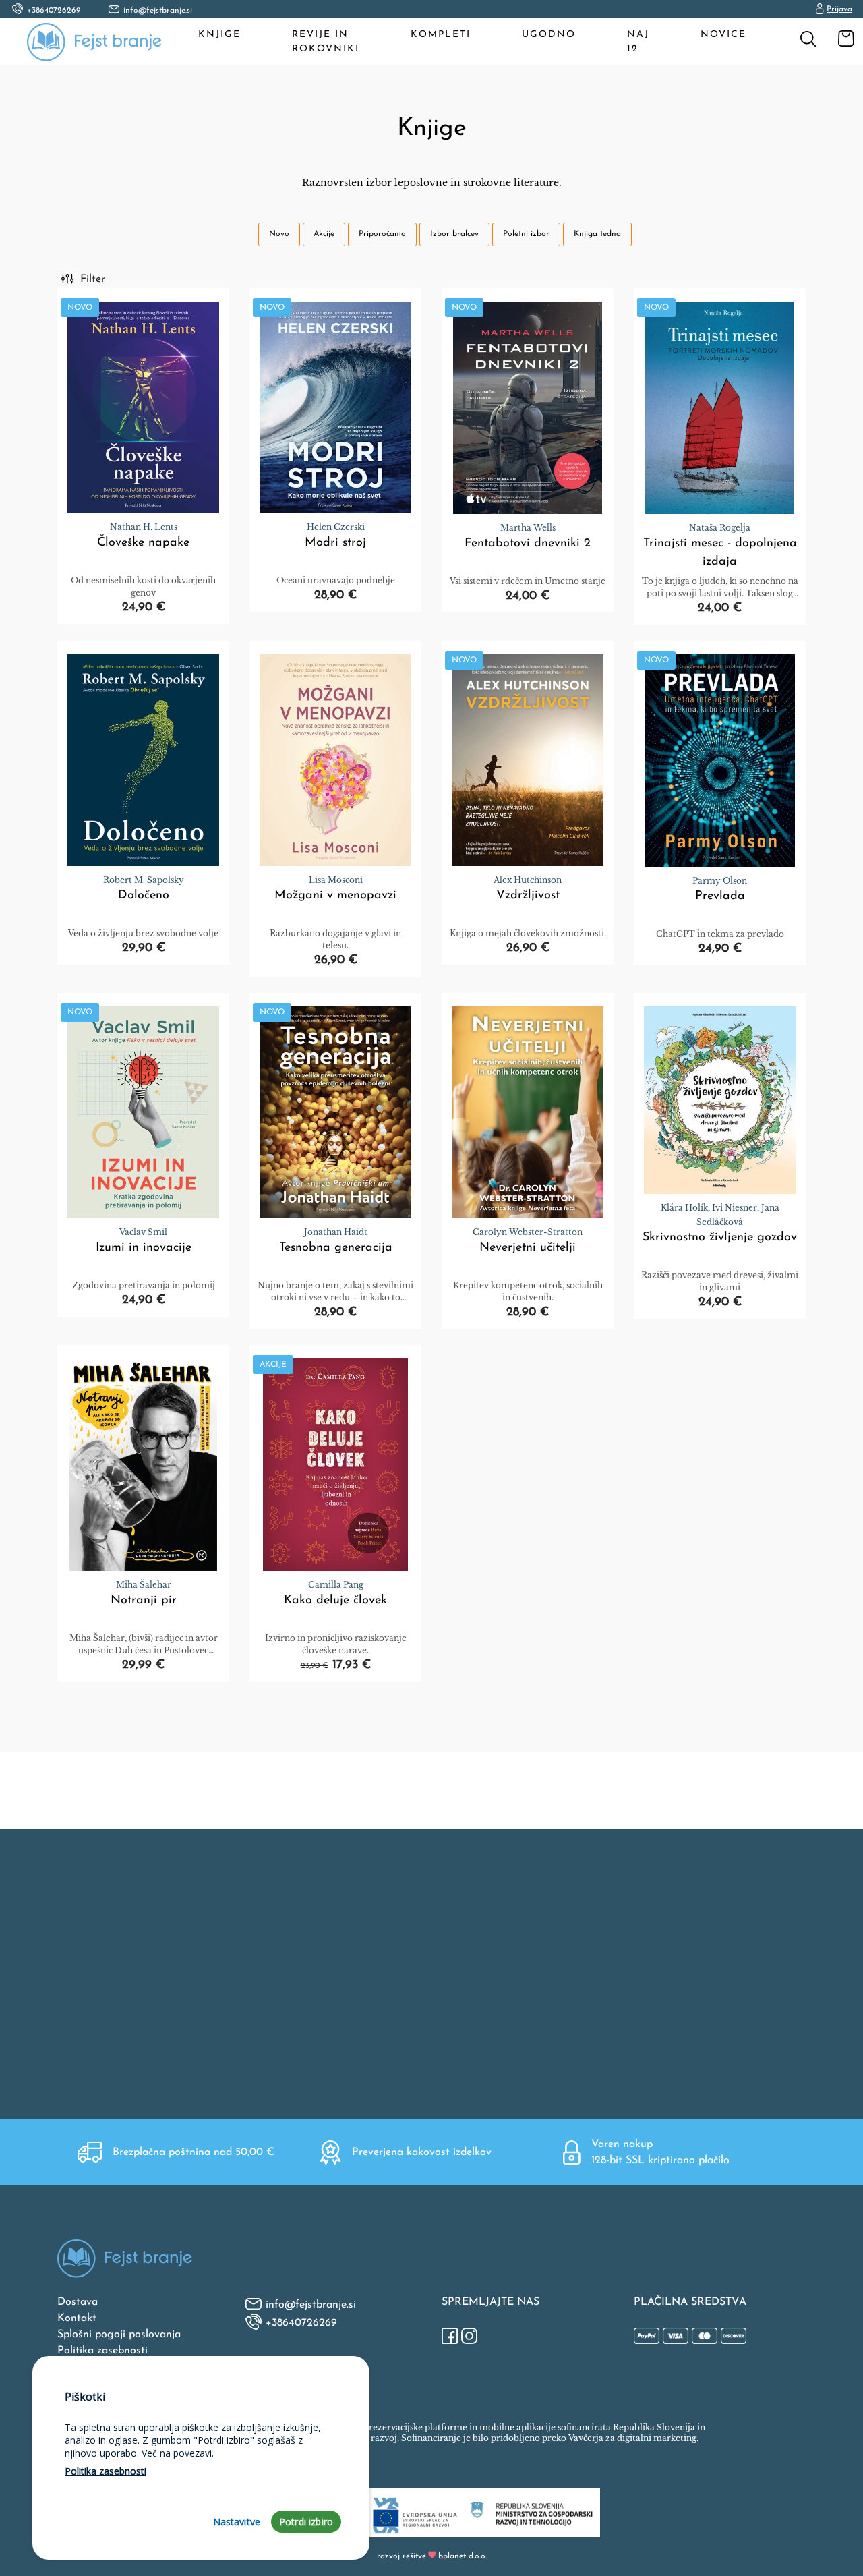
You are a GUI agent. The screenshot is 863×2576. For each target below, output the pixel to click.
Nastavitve (237, 2522)
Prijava (839, 9)
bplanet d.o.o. (463, 2556)
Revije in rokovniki (326, 42)
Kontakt (77, 2318)
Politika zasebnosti (102, 2351)
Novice (723, 35)
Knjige (219, 35)
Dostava (78, 2302)
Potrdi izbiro (306, 2522)
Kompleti (441, 35)
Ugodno (549, 35)
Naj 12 (638, 42)
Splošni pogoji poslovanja (119, 2335)
